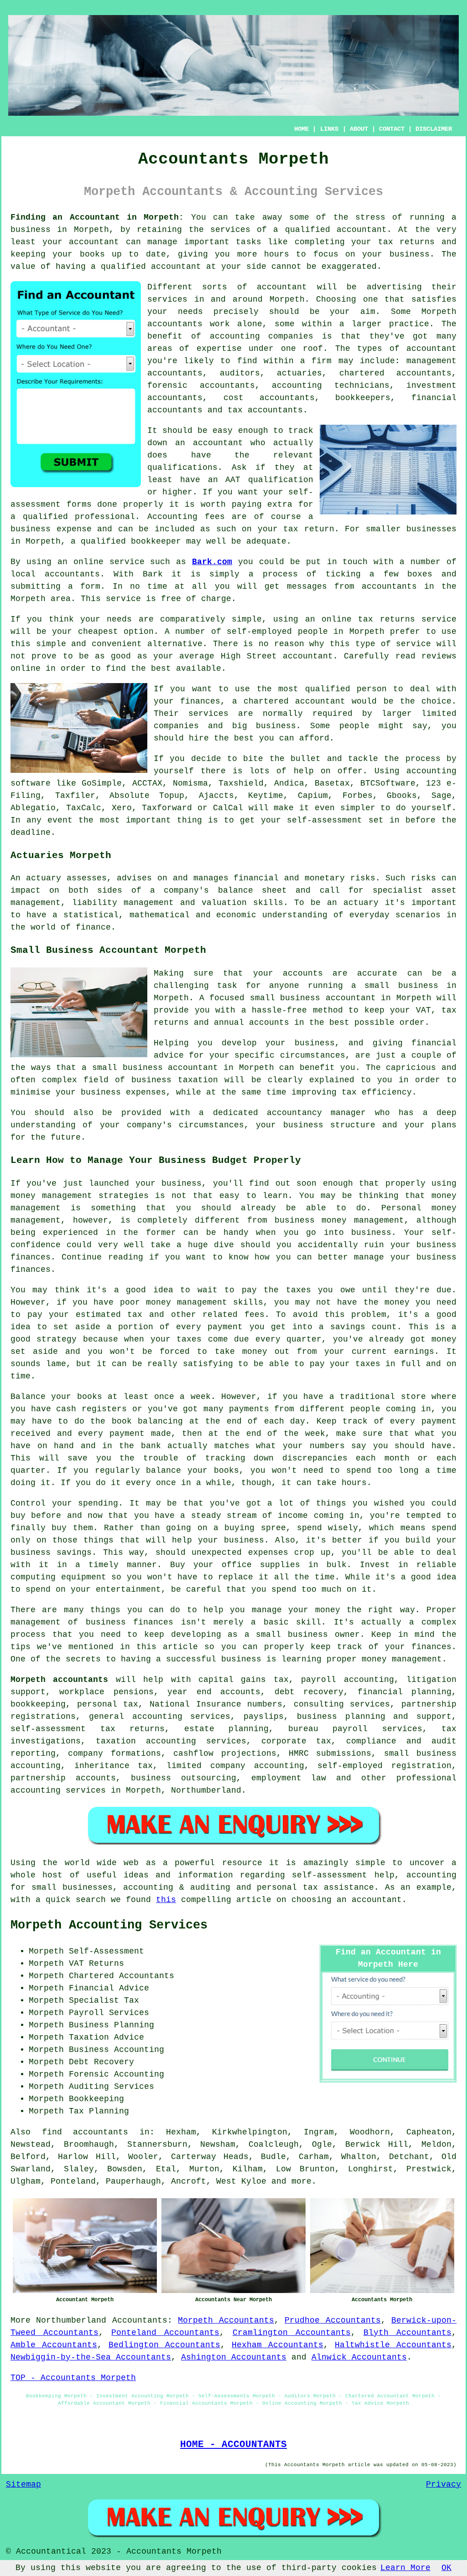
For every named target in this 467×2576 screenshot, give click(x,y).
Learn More (405, 2568)
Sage (441, 796)
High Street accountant (277, 656)
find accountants (85, 2132)
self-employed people (277, 632)
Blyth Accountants (407, 2333)
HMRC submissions (330, 1753)
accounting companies (262, 336)
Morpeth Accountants (226, 2320)
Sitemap (23, 2484)
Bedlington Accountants (164, 2345)
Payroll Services (109, 2013)
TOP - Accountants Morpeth (73, 2378)
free (171, 599)
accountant (362, 230)
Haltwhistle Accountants (393, 2345)
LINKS (329, 129)
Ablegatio (33, 808)
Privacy (444, 2484)
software (31, 783)
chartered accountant (294, 701)
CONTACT (392, 129)
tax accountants (265, 410)
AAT (233, 480)
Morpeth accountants (59, 1680)
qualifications (182, 468)
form (90, 586)
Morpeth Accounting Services (109, 1925)
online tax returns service (389, 619)
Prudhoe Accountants (332, 2320)
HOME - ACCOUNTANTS (233, 2444)
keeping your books (58, 254)
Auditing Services (112, 2087)
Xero (122, 808)
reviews (439, 656)
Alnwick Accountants (359, 2357)
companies (176, 726)
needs (190, 312)
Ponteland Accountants (165, 2333)
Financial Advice (109, 1988)
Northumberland (71, 2320)
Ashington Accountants (234, 2357)
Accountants (140, 2320)
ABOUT (359, 129)
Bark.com (212, 562)
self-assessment (324, 820)
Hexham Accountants (278, 2345)
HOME (301, 129)
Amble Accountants (54, 2345)
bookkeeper (156, 541)
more (301, 2181)
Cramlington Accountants (292, 2333)
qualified (123, 267)
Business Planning (112, 2025)
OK (446, 2568)
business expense (51, 529)
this (166, 1900)
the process (412, 759)
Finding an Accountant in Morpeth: (97, 217)
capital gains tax (244, 1680)
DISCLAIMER (434, 129)
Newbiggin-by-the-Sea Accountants (91, 2357)
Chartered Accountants (122, 1976)
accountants (175, 324)
